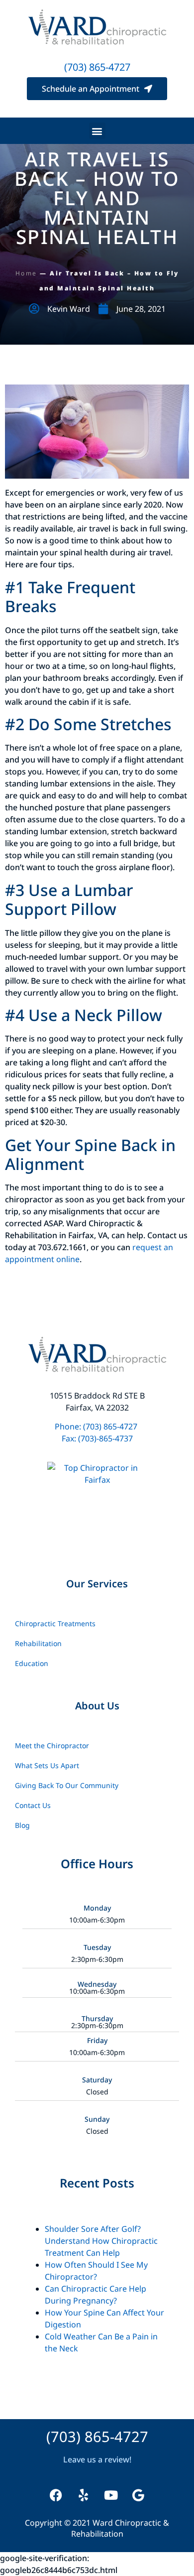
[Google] (138, 2495)
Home (26, 273)
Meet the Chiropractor (52, 1745)
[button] (97, 131)
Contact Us (33, 1805)
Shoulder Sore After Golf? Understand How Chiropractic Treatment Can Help (101, 2241)
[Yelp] (84, 2495)
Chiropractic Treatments (55, 1623)
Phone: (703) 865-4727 (97, 1426)
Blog (22, 1825)
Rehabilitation (38, 1643)
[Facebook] (56, 2495)
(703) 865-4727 (97, 67)
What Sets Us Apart (47, 1765)
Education (32, 1663)
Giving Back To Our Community (67, 1785)
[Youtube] (111, 2495)
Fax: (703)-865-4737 (97, 1438)
